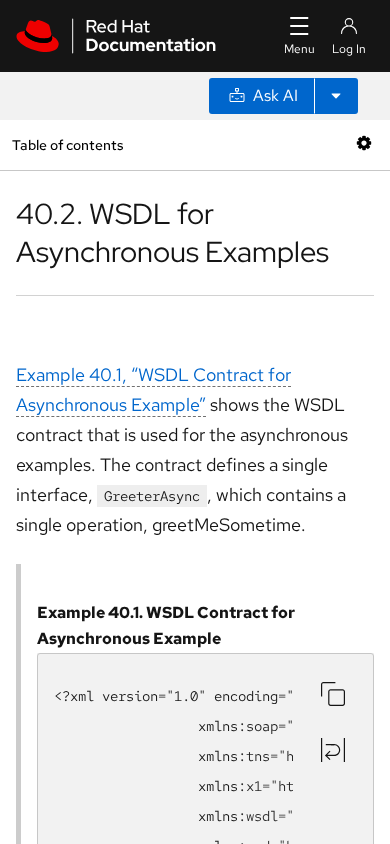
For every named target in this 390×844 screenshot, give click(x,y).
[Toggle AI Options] (336, 96)
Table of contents (67, 144)
